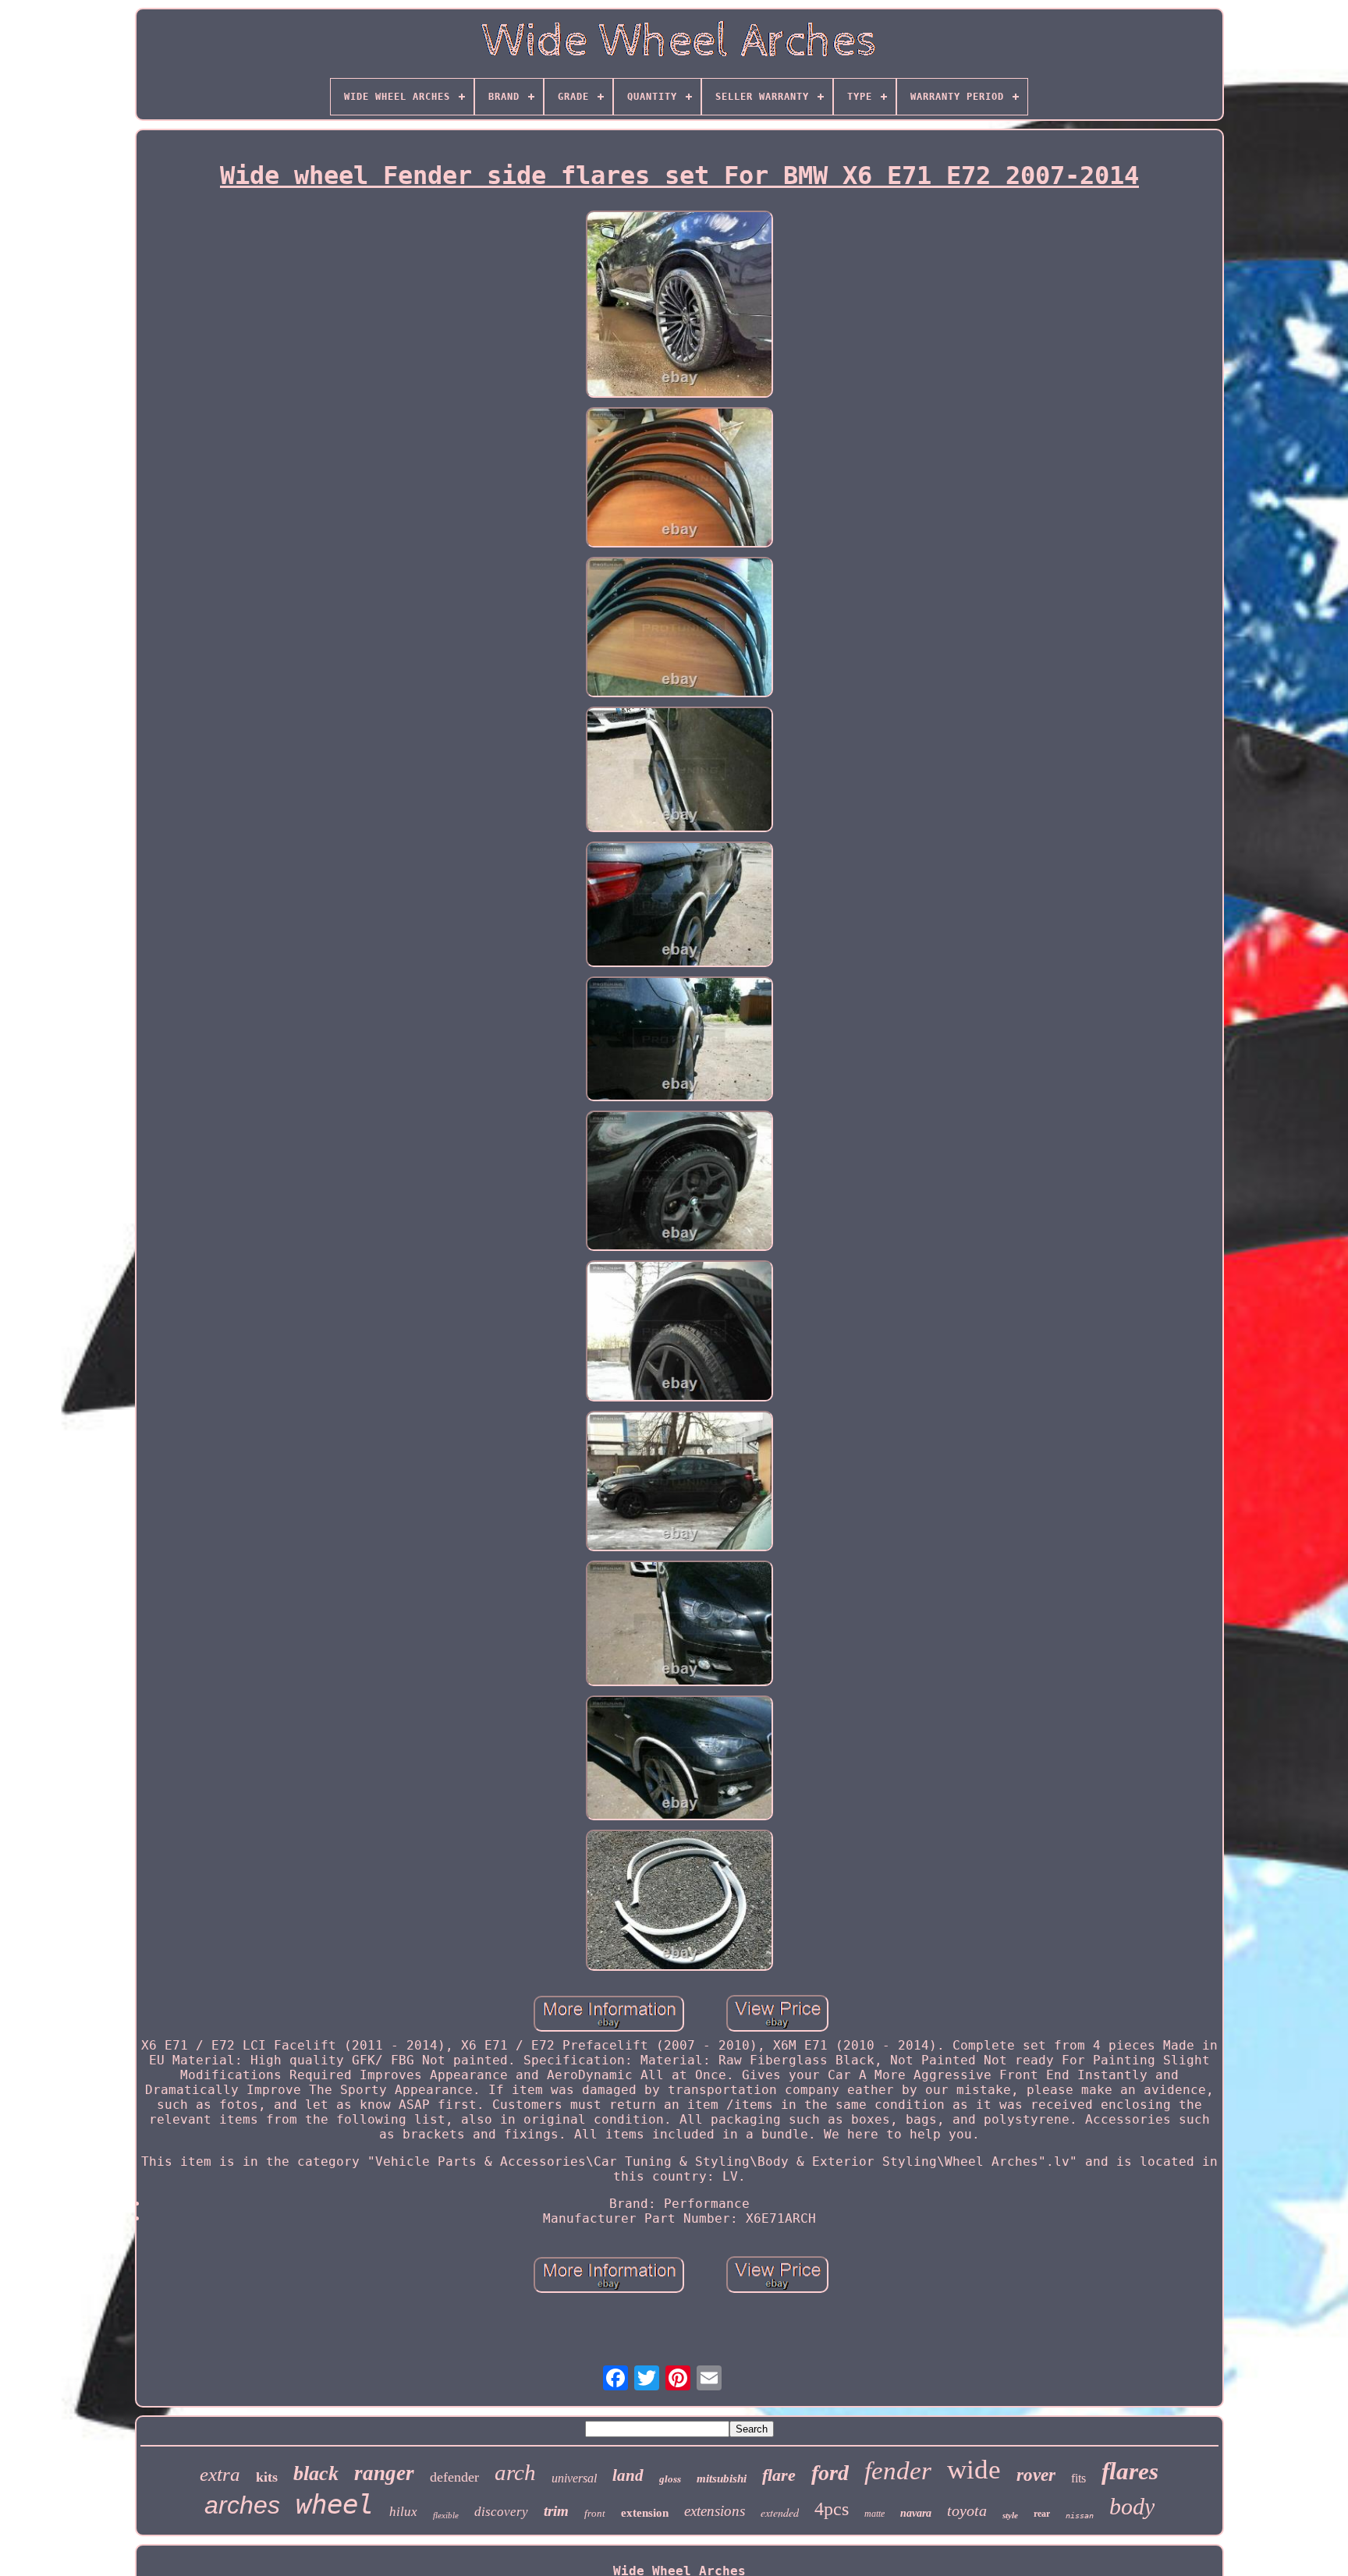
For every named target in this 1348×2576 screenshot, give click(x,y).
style (1010, 2515)
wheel (335, 2504)
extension (645, 2513)
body (1132, 2506)
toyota (967, 2510)
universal (574, 2478)
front (595, 2513)
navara (916, 2513)
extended (780, 2512)
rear (1042, 2514)
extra (220, 2474)
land (628, 2475)
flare (779, 2475)
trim (556, 2511)
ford (830, 2473)
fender (898, 2471)
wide (974, 2470)
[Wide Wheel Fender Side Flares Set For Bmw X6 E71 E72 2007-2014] (679, 306)
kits (267, 2477)
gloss (670, 2479)
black (316, 2473)
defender (454, 2477)
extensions (715, 2511)
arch (515, 2472)
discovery (501, 2512)
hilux (403, 2512)
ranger (384, 2473)
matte (874, 2514)
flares (1130, 2471)
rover (1036, 2475)
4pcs (832, 2509)
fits (1078, 2478)
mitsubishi (722, 2479)
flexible (446, 2515)
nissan (1080, 2516)
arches (242, 2505)
